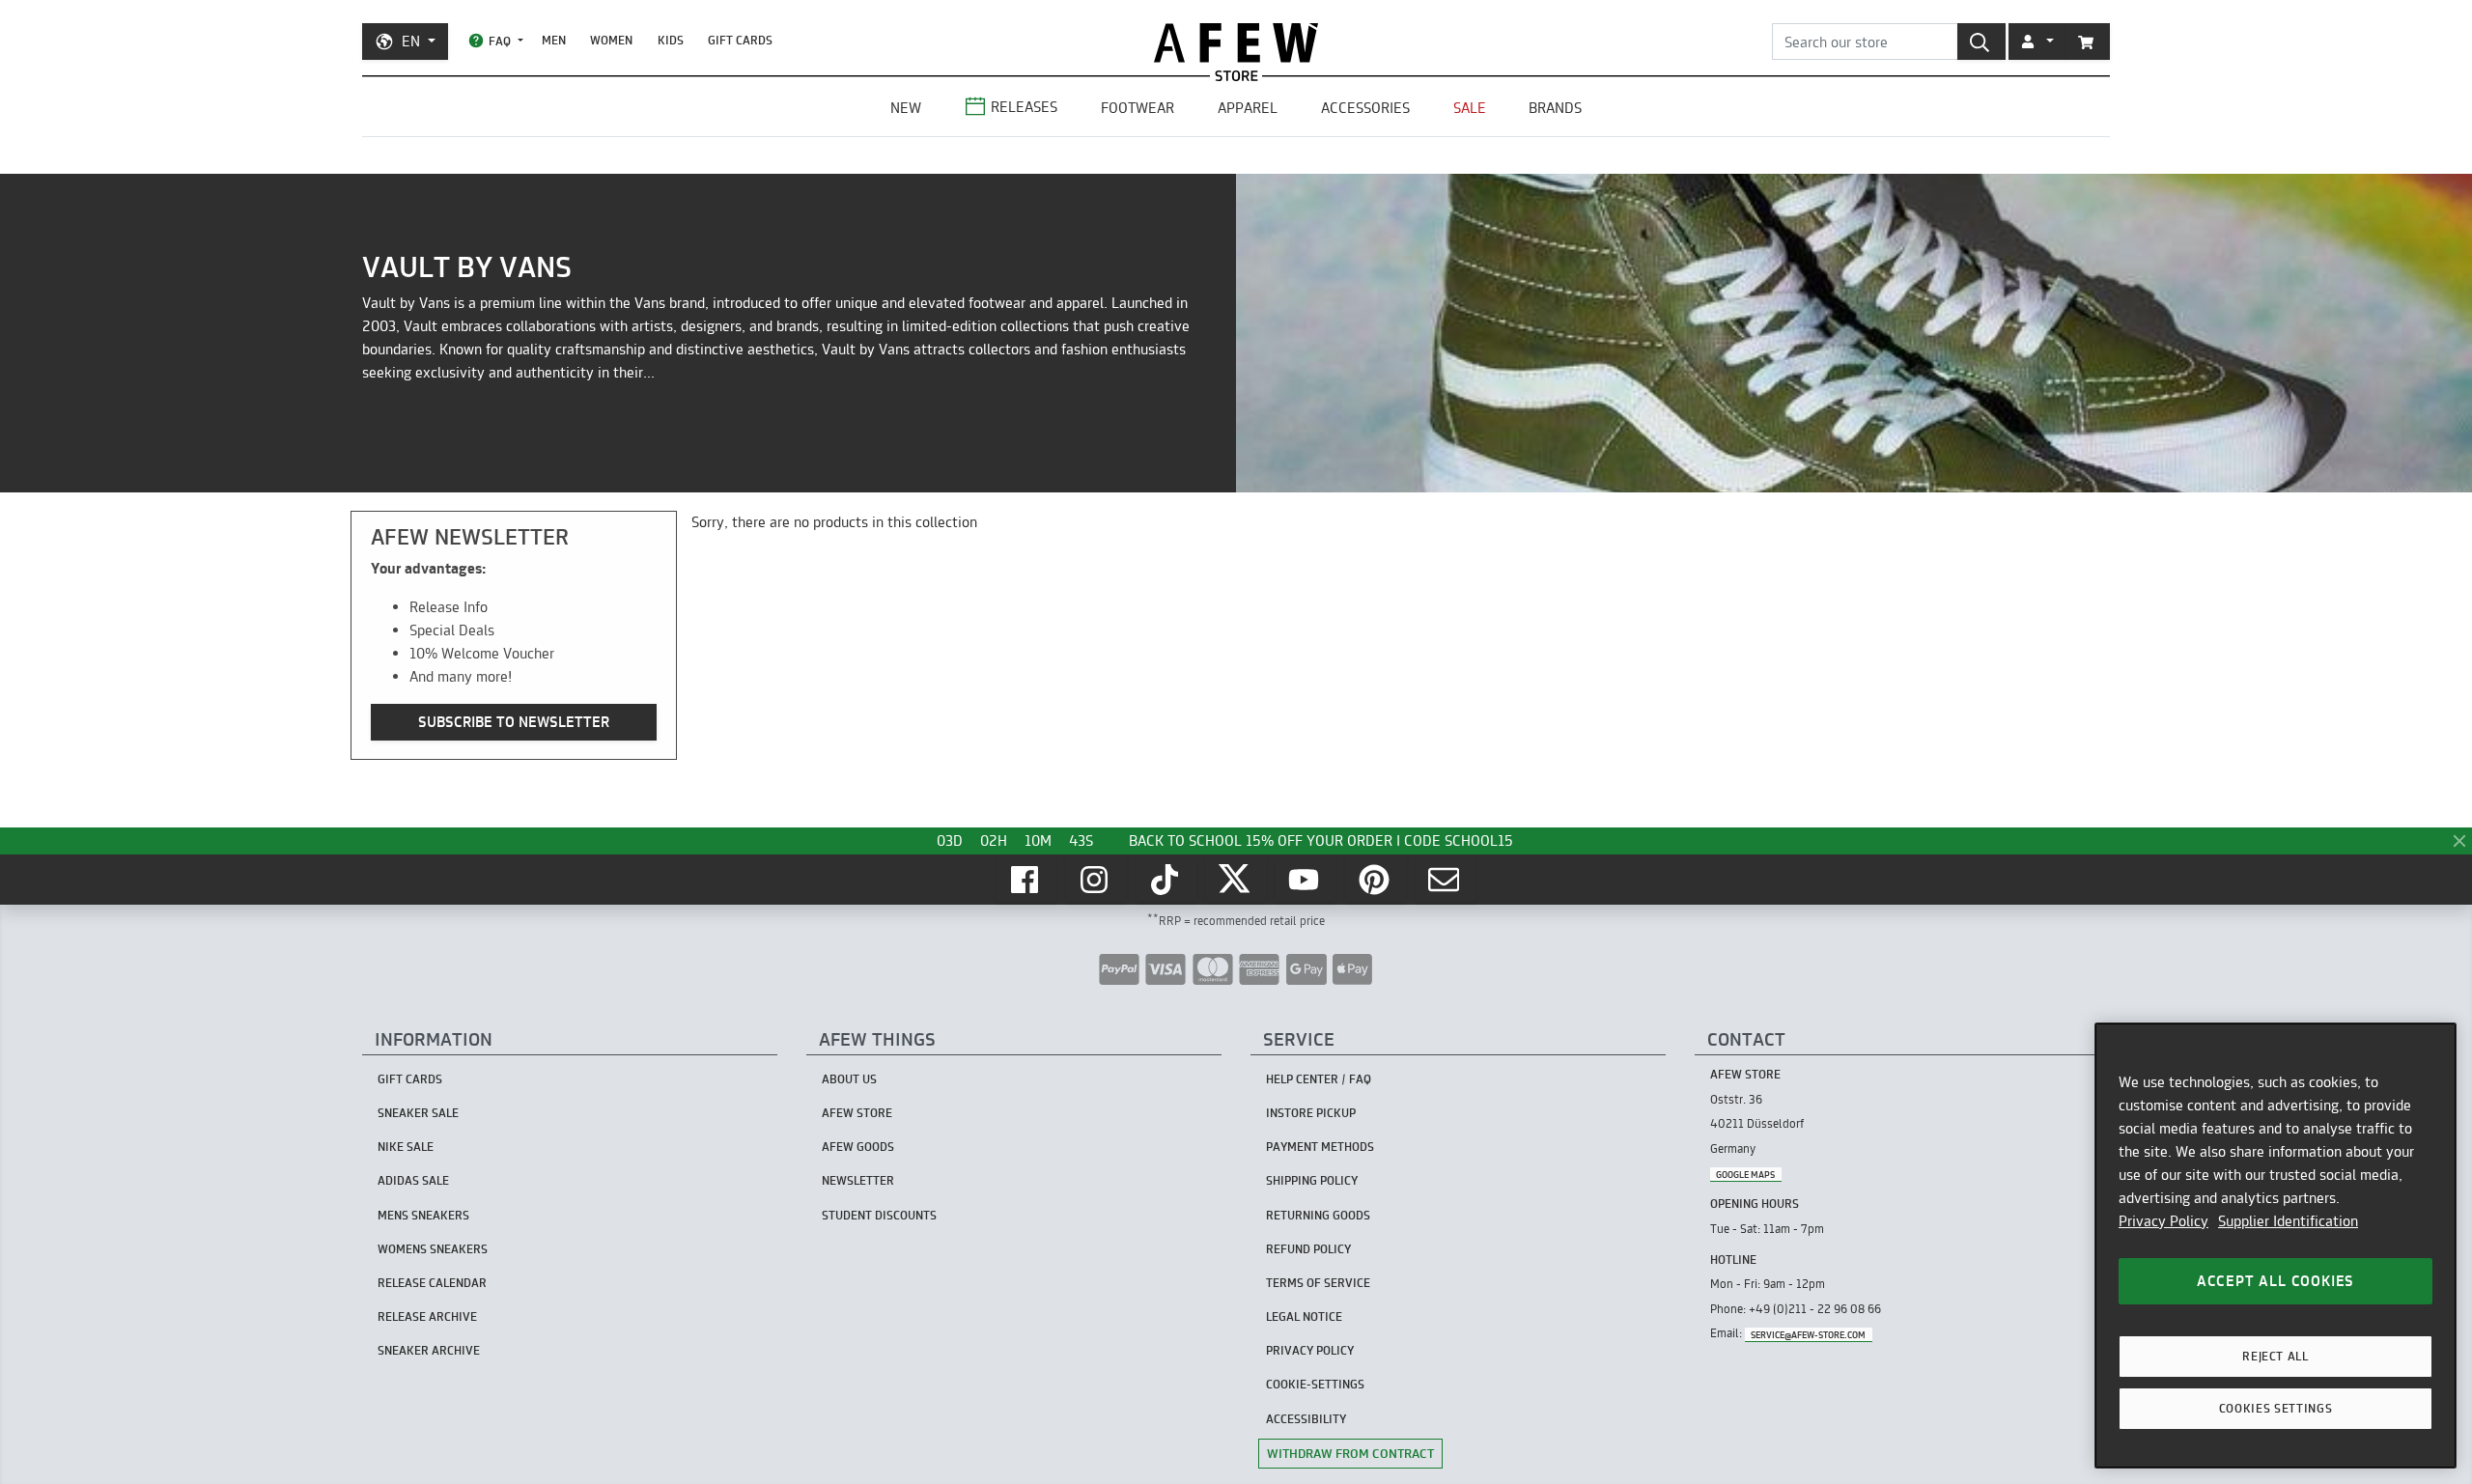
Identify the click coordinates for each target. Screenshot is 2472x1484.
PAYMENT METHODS (1320, 1147)
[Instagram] (1096, 880)
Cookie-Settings (1315, 1384)
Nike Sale (406, 1147)
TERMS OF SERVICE (1318, 1283)
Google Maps (1745, 1174)
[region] (2275, 1246)
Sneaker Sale (418, 1113)
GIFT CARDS (740, 40)
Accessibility (1306, 1419)
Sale (1470, 108)
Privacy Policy (2163, 1221)
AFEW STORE (1236, 43)
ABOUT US (849, 1079)
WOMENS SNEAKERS (433, 1249)
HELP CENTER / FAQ (1319, 1079)
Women (611, 40)
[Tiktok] (1166, 880)
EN (411, 41)
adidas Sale (413, 1180)
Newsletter (858, 1180)
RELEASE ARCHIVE (427, 1316)
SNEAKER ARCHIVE (429, 1350)
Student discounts (879, 1215)
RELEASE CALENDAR (432, 1283)
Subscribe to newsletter (514, 722)
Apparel (1248, 108)
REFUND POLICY (1308, 1249)
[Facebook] (1026, 880)
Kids (671, 40)
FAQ (500, 41)
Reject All (2275, 1356)
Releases (1024, 107)
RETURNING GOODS (1318, 1215)
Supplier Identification (2288, 1221)
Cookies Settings (2276, 1408)
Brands (1555, 108)
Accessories (1365, 108)
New (906, 108)
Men (554, 40)
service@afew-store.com (1808, 1334)
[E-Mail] (1446, 880)
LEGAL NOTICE (1304, 1316)
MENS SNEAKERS (423, 1215)
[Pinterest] (1376, 880)
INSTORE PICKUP (1311, 1113)
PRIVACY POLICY (1310, 1350)
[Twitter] (1236, 880)
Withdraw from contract (1350, 1453)
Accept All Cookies (2275, 1281)
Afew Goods (858, 1147)
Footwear (1138, 108)
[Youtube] (1306, 880)
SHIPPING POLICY (1312, 1180)
